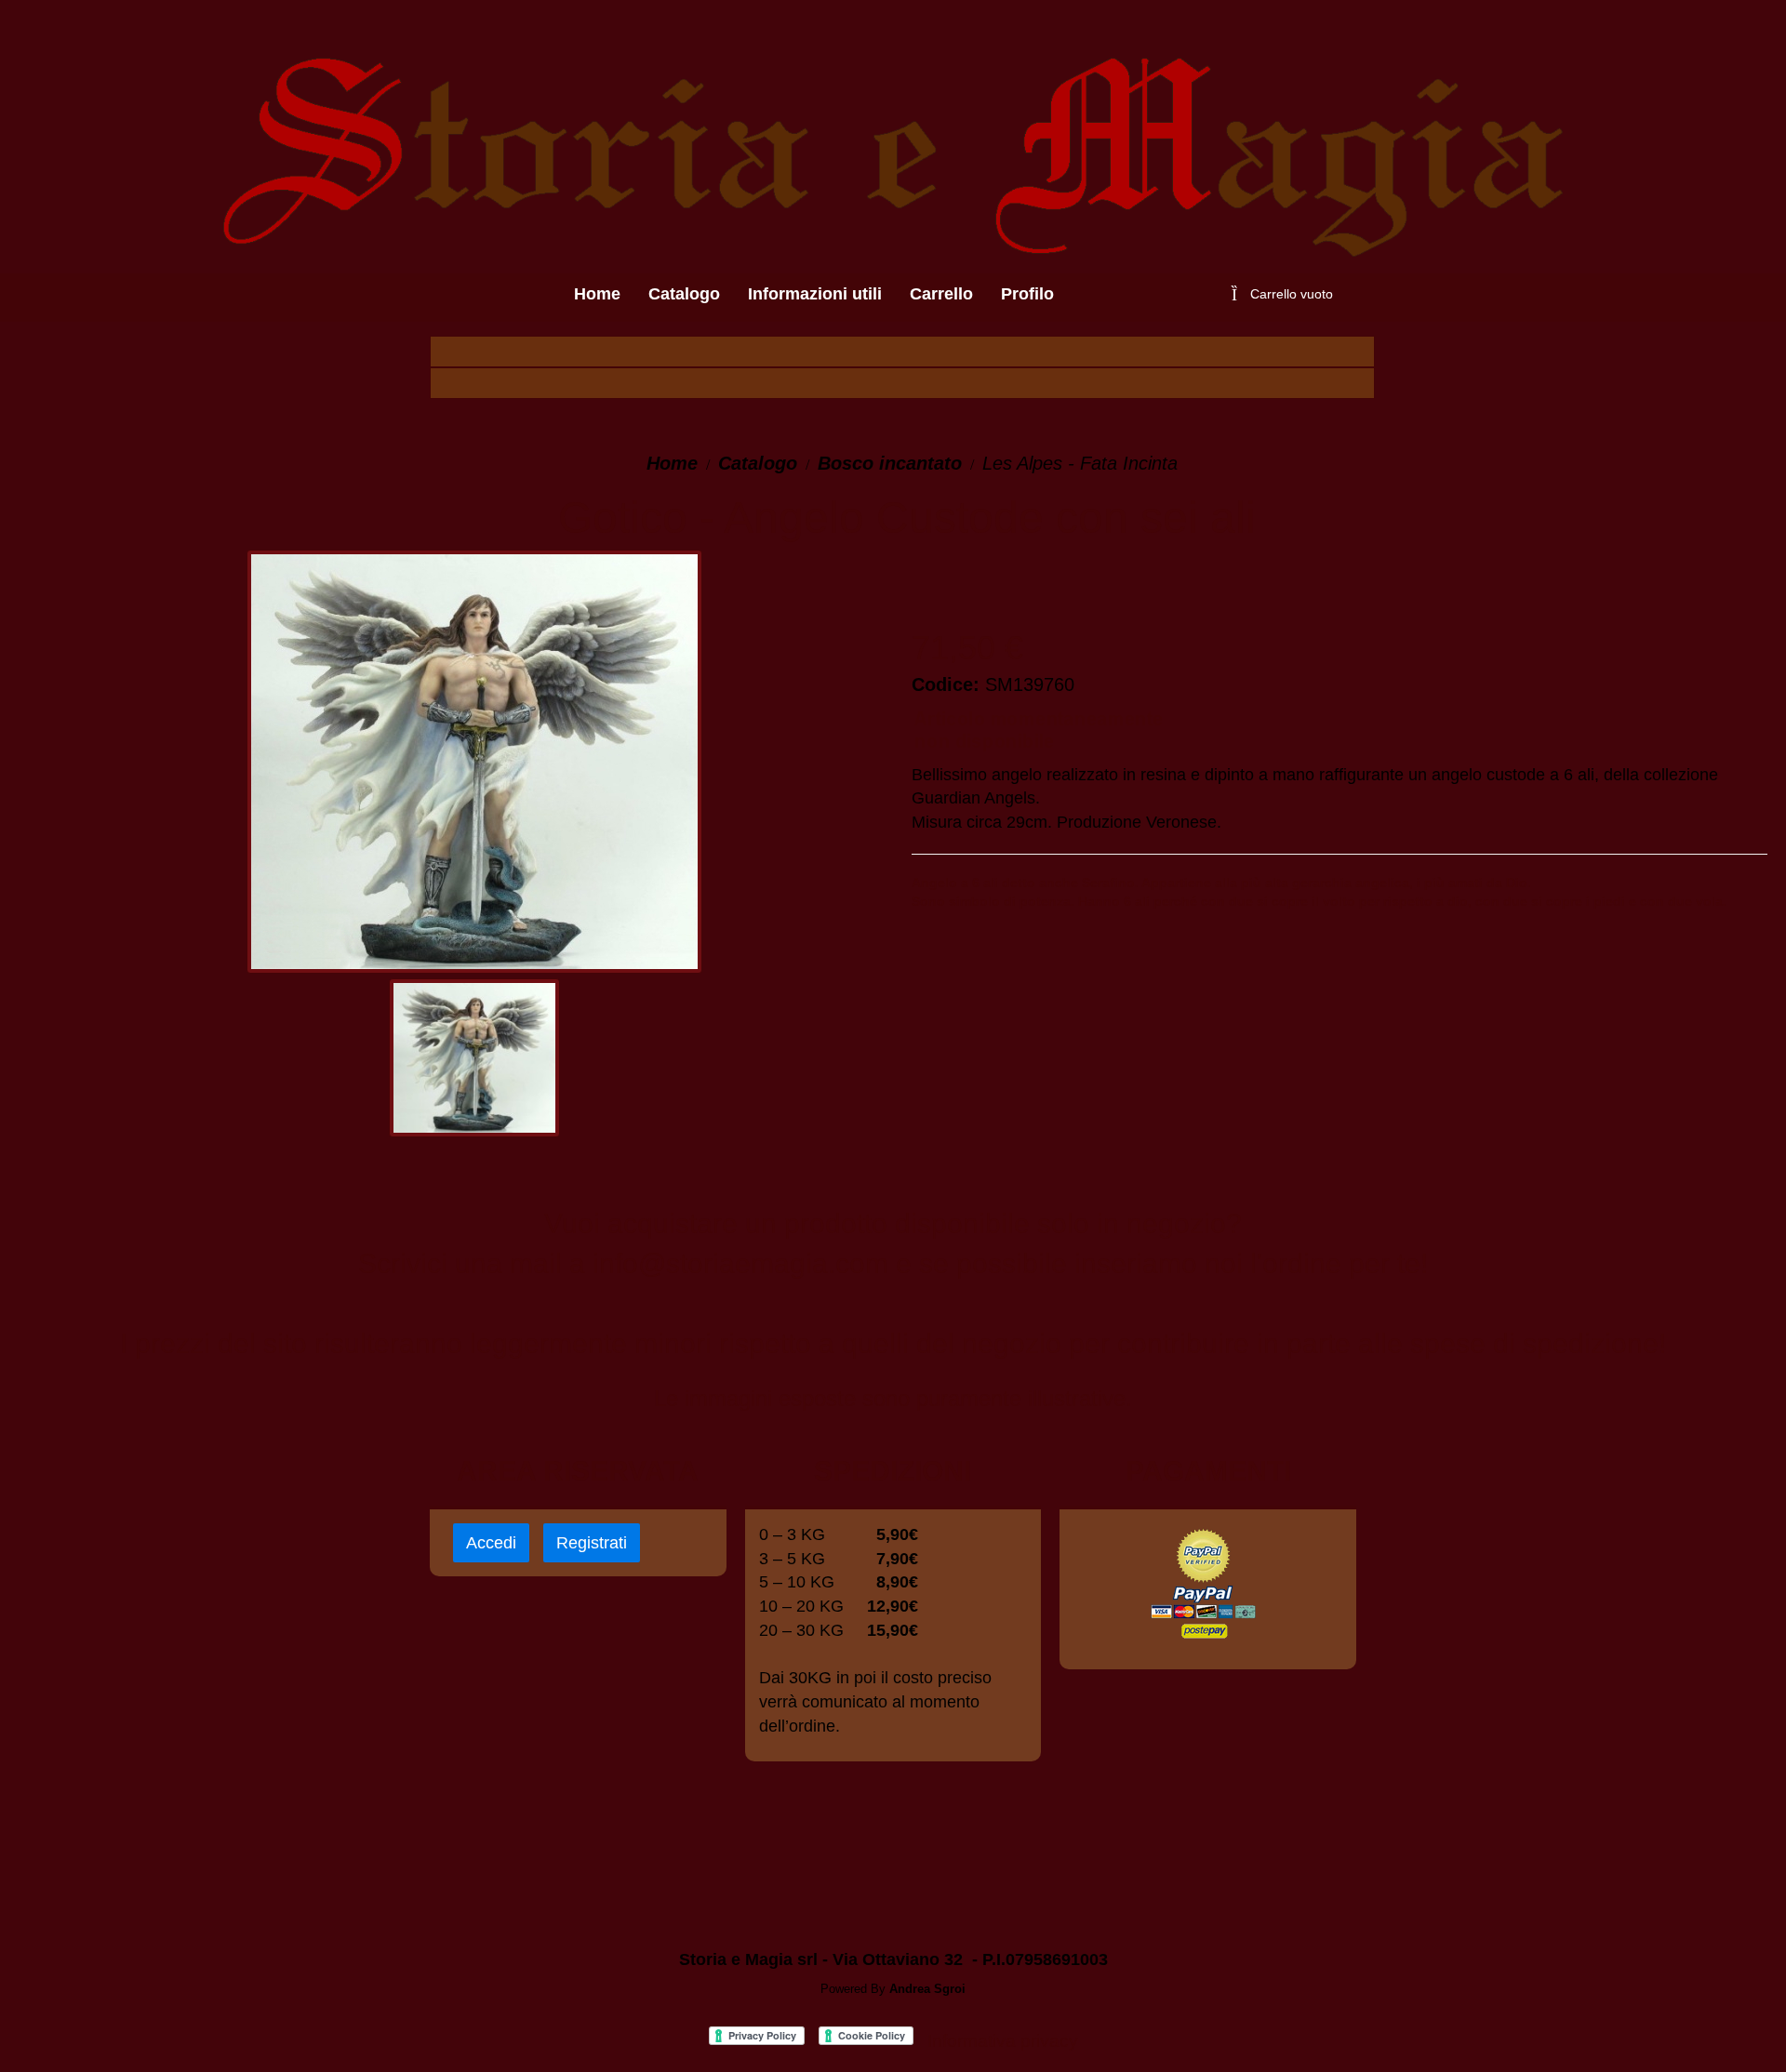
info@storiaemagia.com (740, 1263)
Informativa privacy (1003, 2041)
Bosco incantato (890, 463)
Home (672, 463)
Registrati (592, 1543)
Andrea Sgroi (927, 1989)
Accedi (491, 1543)
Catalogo (758, 463)
